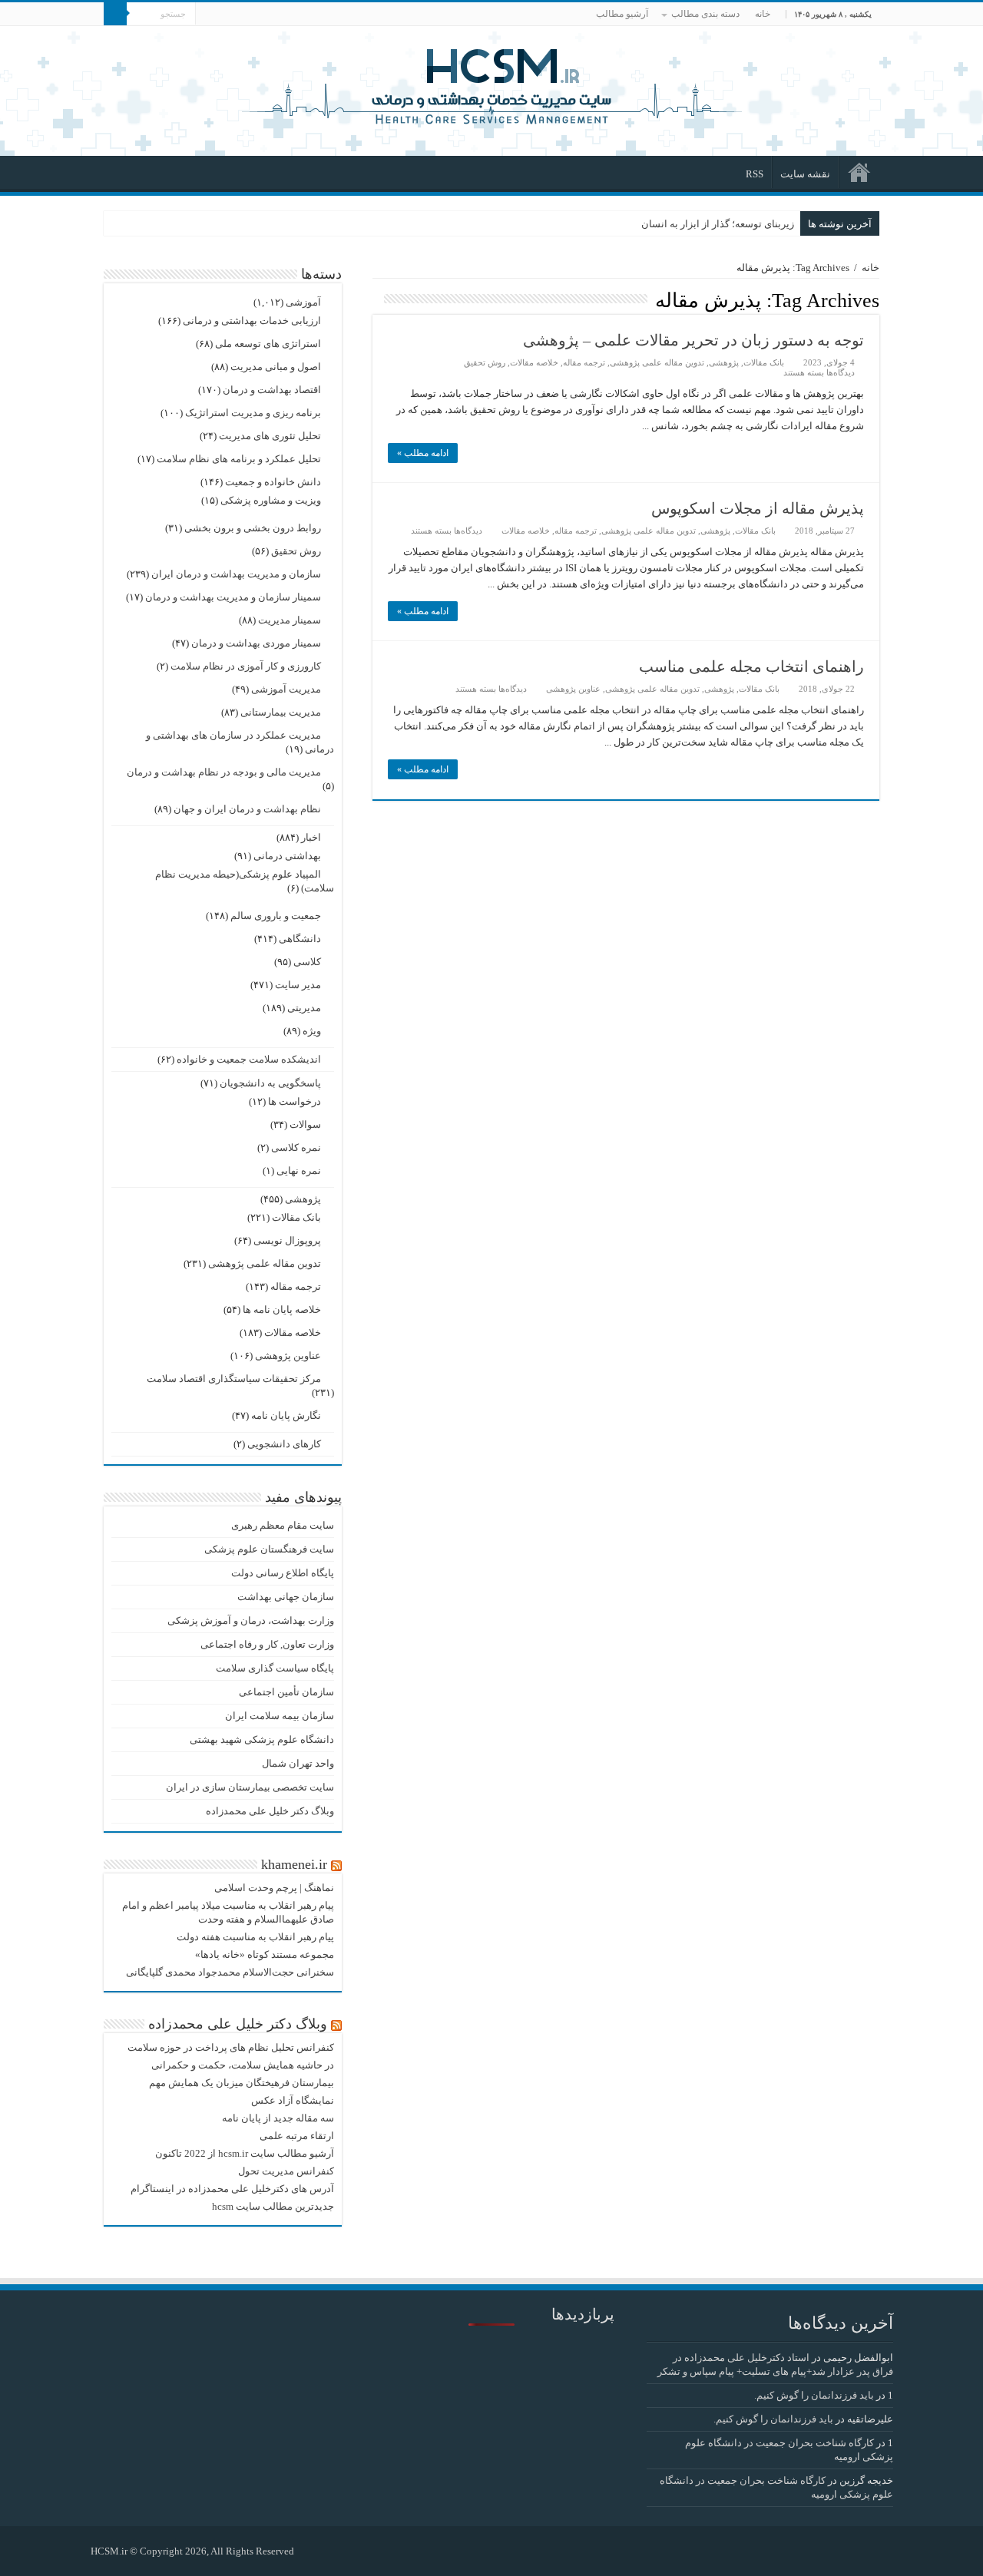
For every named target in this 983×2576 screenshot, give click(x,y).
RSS (755, 174)
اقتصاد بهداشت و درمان (272, 390)
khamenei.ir (294, 1864)
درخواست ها (295, 1101)
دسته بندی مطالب (705, 14)
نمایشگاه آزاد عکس (293, 2100)
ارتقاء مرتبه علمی (297, 2136)
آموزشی (303, 302)
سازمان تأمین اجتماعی (286, 1692)
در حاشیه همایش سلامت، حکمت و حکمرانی (243, 2065)
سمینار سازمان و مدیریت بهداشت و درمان (233, 597)
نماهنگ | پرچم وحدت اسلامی (274, 1888)
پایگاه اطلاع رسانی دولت (283, 1573)
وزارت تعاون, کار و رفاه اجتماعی (267, 1644)
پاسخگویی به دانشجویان (270, 1083)
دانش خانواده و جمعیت (273, 482)
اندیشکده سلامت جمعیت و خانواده (249, 1059)
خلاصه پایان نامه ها (282, 1309)
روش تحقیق (485, 362)
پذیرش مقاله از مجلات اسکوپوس (758, 508)
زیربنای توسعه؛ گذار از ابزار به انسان (718, 224)
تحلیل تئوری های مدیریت (270, 436)
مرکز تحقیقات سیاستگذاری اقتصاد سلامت (234, 1379)
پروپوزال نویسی (287, 1240)
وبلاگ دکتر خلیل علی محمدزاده (270, 1811)
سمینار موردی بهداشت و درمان (256, 643)
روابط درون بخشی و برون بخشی (253, 528)
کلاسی (307, 962)
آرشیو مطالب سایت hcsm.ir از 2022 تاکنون (245, 2153)
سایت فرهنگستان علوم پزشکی (269, 1549)
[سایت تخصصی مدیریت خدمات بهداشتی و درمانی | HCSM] (491, 84)
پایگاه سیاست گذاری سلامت (275, 1668)
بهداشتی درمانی (287, 856)
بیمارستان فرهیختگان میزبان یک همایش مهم (242, 2083)
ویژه (312, 1031)
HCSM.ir (109, 2551)
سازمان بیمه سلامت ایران (280, 1716)
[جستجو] (115, 14)
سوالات (305, 1124)
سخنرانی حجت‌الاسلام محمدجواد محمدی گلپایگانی (230, 1972)
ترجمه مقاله (584, 362)
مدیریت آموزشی (286, 689)
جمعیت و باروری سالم (276, 916)
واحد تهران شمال (298, 1763)
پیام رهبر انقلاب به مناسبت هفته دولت (255, 1937)
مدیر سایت (298, 985)
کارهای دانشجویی (284, 1444)
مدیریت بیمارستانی (281, 712)
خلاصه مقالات (534, 362)
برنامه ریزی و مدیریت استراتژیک (253, 413)
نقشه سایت (805, 174)
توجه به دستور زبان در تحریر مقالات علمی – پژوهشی (693, 340)
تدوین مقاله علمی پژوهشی (657, 362)
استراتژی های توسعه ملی (268, 344)
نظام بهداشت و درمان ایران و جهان (247, 809)
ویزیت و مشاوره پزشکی (271, 500)
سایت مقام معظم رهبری (283, 1525)
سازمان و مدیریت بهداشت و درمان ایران (236, 574)
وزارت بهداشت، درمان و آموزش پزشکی (251, 1620)
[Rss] (313, 2551)
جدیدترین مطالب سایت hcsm (273, 2206)
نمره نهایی (299, 1171)
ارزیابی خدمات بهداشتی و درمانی (252, 321)
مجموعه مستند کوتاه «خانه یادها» (265, 1954)
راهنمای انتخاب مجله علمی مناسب (751, 666)
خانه (763, 14)
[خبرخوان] (377, 299)
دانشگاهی (300, 939)
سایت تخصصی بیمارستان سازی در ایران (250, 1787)
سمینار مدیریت (290, 620)
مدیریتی (304, 1008)
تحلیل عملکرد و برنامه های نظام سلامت (239, 459)
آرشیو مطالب (622, 14)
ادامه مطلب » (423, 453)
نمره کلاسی (296, 1147)
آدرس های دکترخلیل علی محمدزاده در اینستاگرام (232, 2189)
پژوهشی (724, 362)
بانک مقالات (764, 362)
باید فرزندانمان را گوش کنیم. (814, 2395)
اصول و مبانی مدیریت (276, 367)
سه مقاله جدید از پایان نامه (278, 2118)
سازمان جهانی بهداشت (286, 1597)
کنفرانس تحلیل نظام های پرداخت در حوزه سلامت (231, 2047)
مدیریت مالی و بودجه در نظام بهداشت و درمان (224, 772)
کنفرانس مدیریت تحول (286, 2171)
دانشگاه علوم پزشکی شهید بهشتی (262, 1739)
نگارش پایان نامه (286, 1415)
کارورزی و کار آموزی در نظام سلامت (246, 666)
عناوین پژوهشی (573, 689)
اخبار (311, 837)
